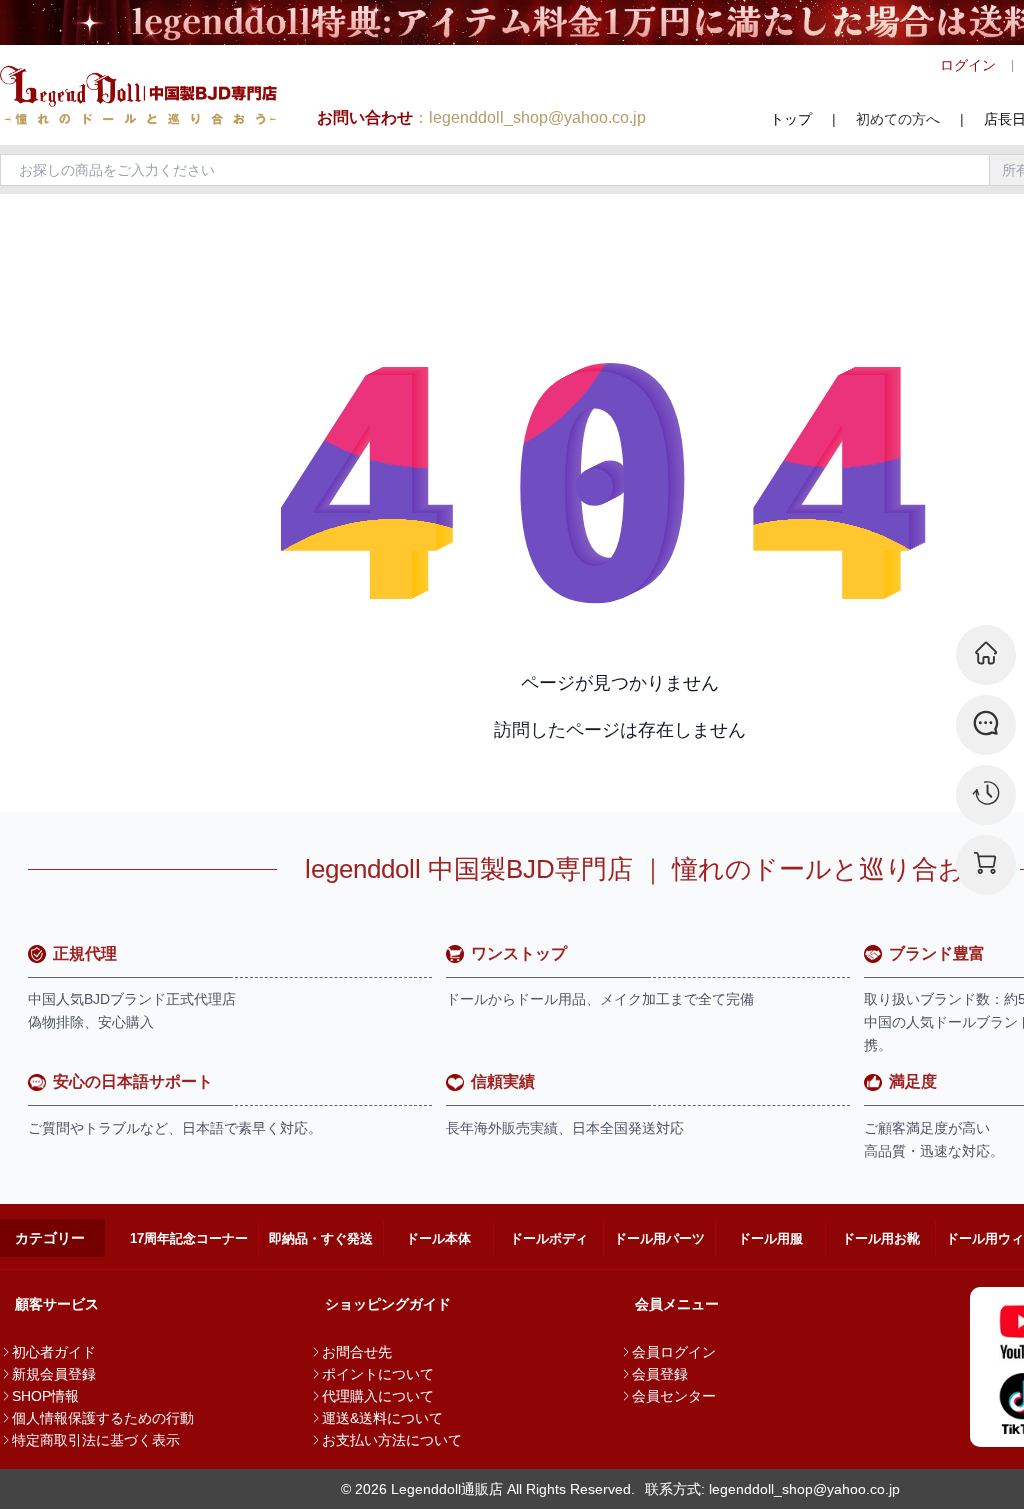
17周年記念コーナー (189, 1238)
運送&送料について (382, 1418)
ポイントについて (378, 1374)
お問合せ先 (357, 1352)
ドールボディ (549, 1238)
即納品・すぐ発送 (321, 1238)
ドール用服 (770, 1238)
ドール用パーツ (659, 1238)
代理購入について (378, 1396)
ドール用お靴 (881, 1238)
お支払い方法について (392, 1440)
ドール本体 (438, 1238)
